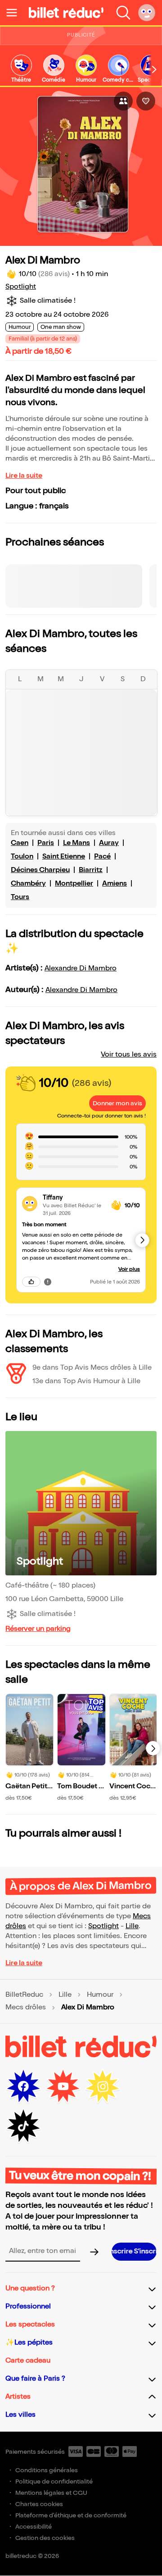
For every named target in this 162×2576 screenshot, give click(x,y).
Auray (109, 843)
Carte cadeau (28, 2361)
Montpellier (74, 884)
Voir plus (129, 1269)
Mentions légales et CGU (51, 2493)
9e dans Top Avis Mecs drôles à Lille (92, 1368)
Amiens (115, 884)
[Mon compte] (147, 13)
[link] (21, 69)
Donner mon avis (117, 1103)
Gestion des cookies (45, 2538)
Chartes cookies (39, 2504)
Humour (100, 1995)
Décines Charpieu (40, 870)
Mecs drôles (26, 2008)
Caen (20, 843)
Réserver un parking (38, 1629)
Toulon (22, 856)
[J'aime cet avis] (31, 1282)
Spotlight (21, 287)
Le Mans (76, 843)
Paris (46, 843)
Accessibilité (34, 2527)
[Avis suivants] (142, 1240)
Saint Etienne (64, 856)
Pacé (102, 856)
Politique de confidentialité (54, 2481)
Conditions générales (47, 2470)
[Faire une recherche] (123, 13)
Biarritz (91, 870)
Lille (132, 1926)
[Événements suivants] (153, 1748)
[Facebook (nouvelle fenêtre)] (23, 2087)
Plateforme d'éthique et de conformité (71, 2515)
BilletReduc (24, 1995)
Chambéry (28, 884)
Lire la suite (24, 476)
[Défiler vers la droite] (154, 69)
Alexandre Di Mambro (81, 968)
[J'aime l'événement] (146, 101)
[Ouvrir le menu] (15, 13)
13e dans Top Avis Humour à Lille (86, 1381)
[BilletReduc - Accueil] (66, 13)
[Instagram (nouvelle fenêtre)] (103, 2087)
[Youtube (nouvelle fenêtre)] (63, 2087)
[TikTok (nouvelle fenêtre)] (23, 2126)
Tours (20, 897)
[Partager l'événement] (123, 101)
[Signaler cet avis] (48, 1282)
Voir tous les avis (129, 1055)
